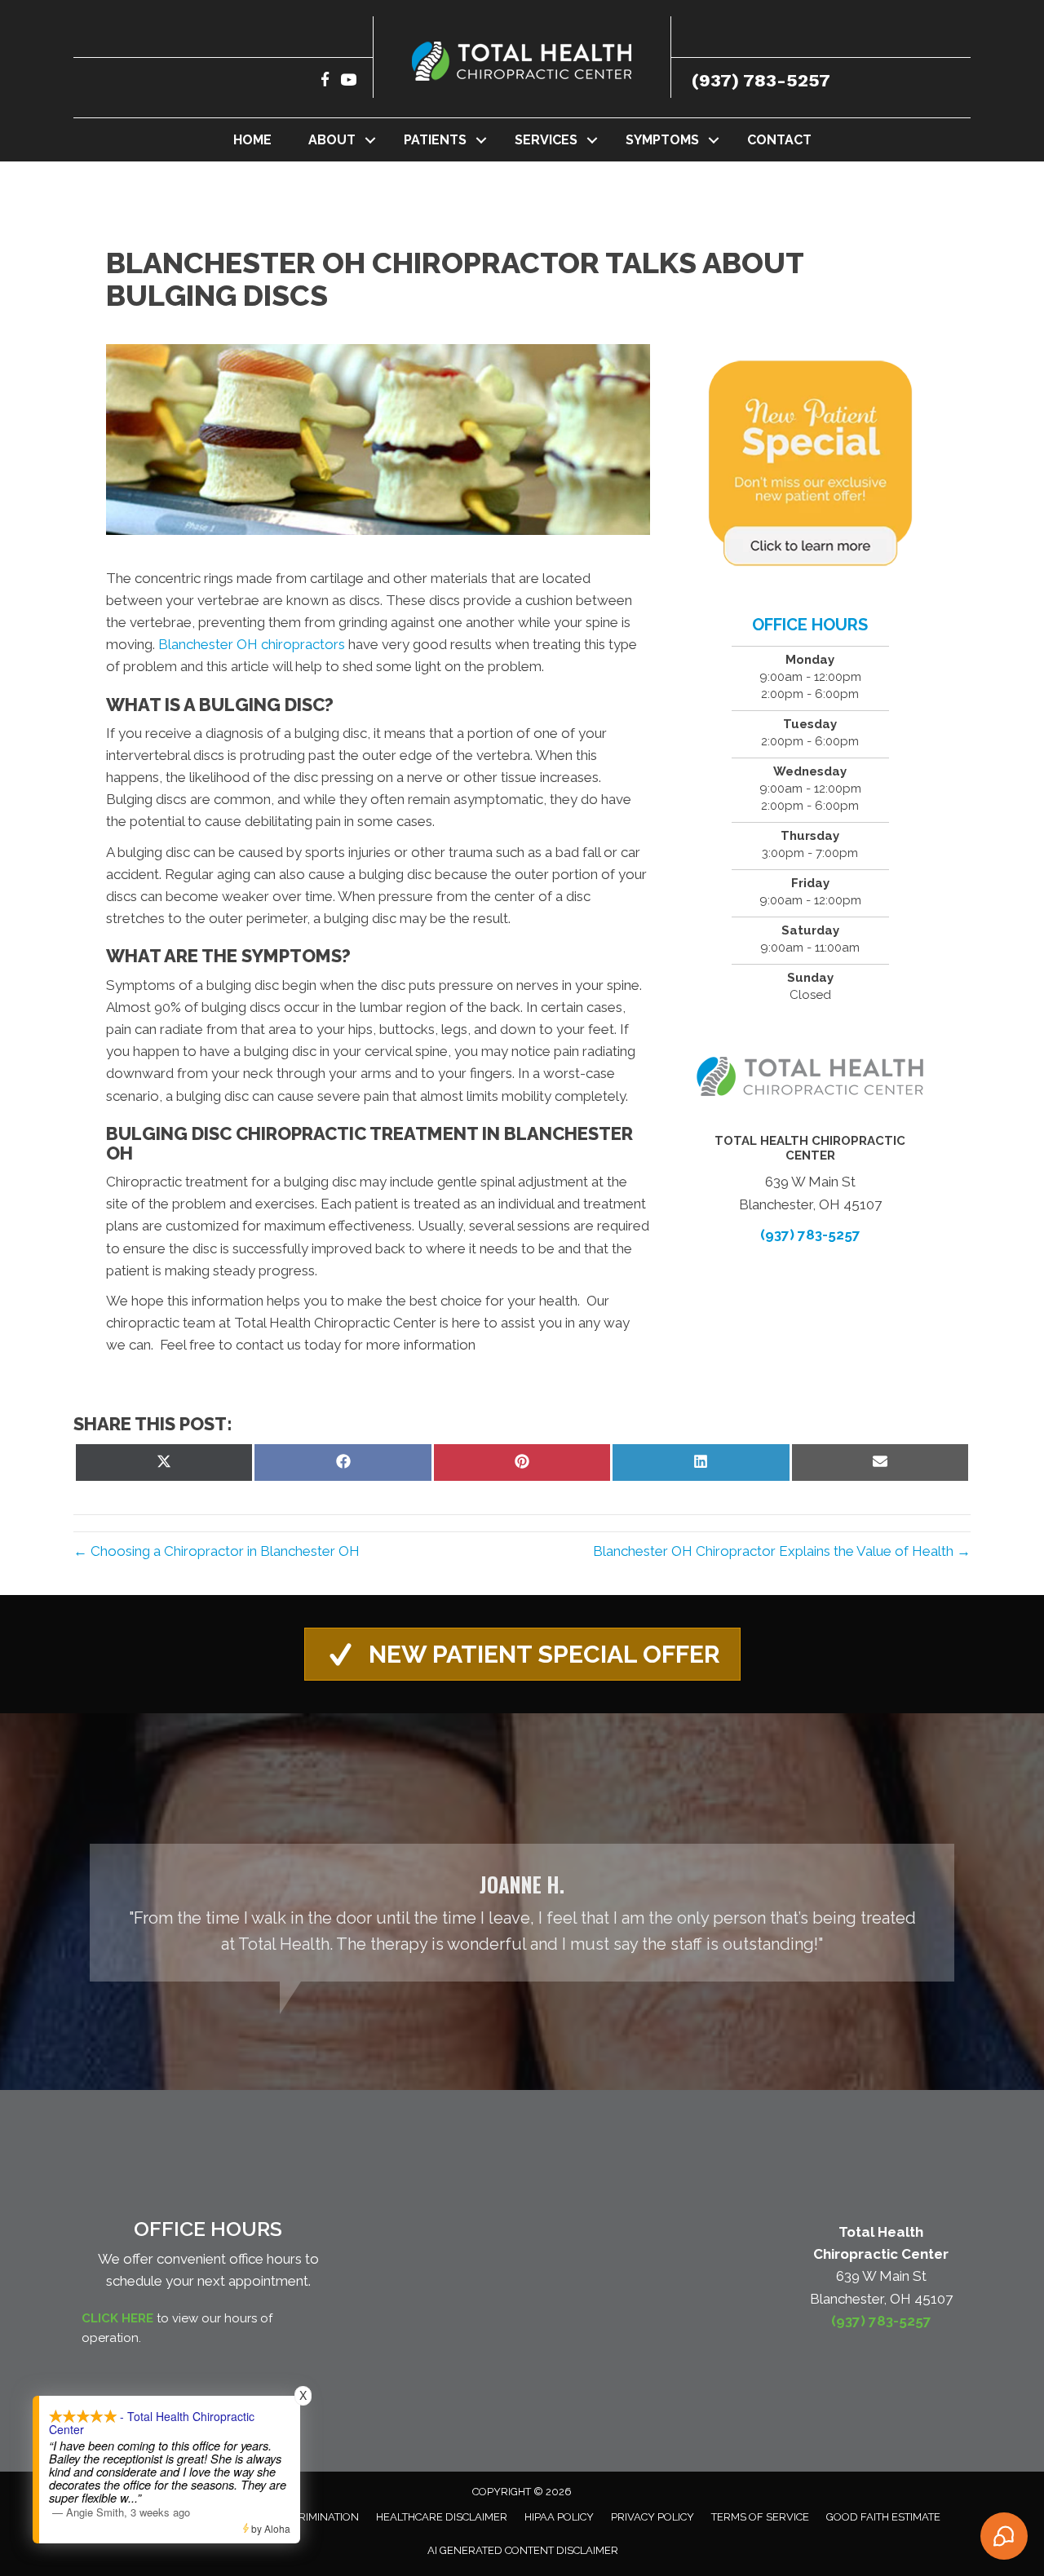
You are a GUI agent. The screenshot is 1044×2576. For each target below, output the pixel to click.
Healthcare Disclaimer (442, 2517)
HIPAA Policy (559, 2517)
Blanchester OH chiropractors (252, 644)
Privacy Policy (652, 2517)
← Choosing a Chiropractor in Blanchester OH (217, 1551)
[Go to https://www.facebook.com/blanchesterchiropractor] (325, 82)
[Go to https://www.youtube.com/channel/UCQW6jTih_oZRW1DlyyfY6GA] (349, 82)
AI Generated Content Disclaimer (523, 2550)
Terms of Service (760, 2517)
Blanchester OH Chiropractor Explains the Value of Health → (782, 1551)
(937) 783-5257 (761, 80)
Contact (779, 140)
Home (252, 140)
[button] (370, 140)
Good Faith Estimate (883, 2517)
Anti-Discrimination (303, 2517)
